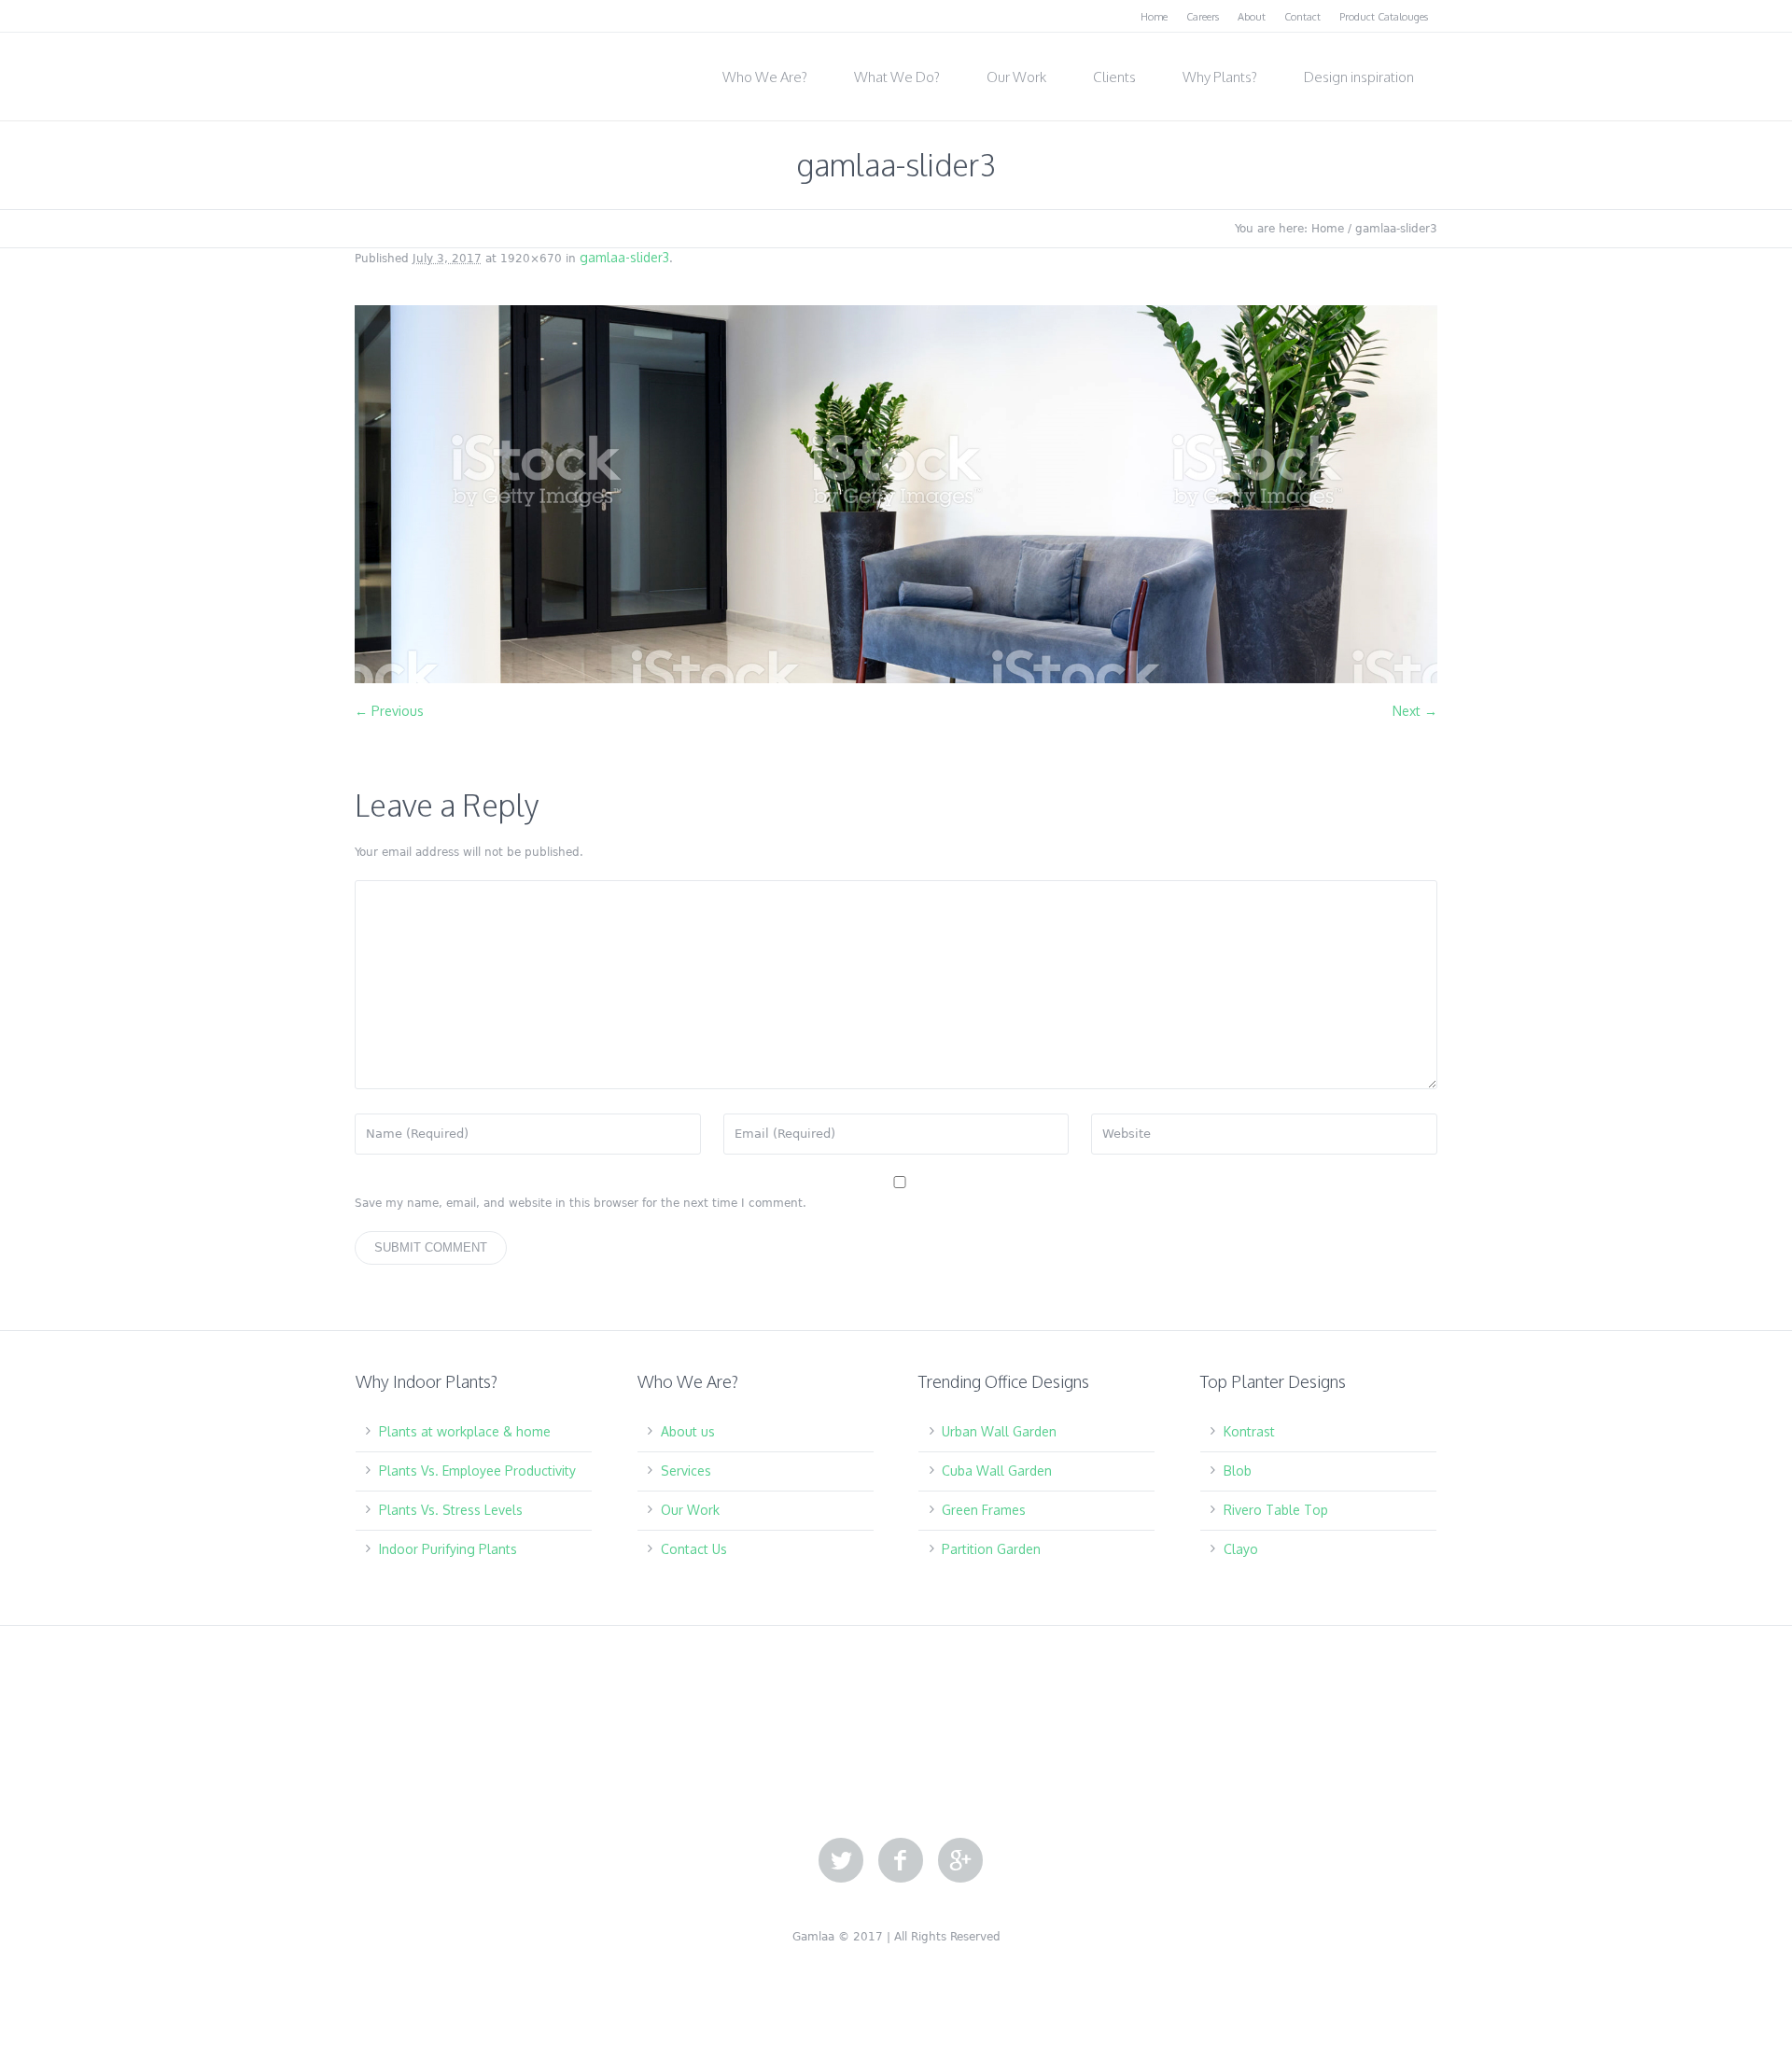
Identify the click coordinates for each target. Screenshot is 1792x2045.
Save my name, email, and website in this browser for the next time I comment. (581, 1203)
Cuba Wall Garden (997, 1471)
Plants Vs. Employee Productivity (477, 1471)
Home (1154, 17)
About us (688, 1431)
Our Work (690, 1510)
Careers (1203, 17)
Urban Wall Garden (999, 1431)
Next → (1415, 711)
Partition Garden (991, 1549)
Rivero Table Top (1276, 1510)
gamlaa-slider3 (624, 257)
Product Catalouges (1384, 17)
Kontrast (1249, 1431)
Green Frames (984, 1510)
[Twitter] (841, 1861)
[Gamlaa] (448, 71)
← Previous (389, 711)
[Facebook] (901, 1861)
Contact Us (694, 1549)
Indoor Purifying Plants (448, 1549)
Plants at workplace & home (465, 1431)
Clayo (1241, 1549)
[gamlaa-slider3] (896, 494)
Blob (1238, 1471)
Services (686, 1471)
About (1252, 17)
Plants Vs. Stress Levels (451, 1510)
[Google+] (960, 1861)
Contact (1302, 17)
